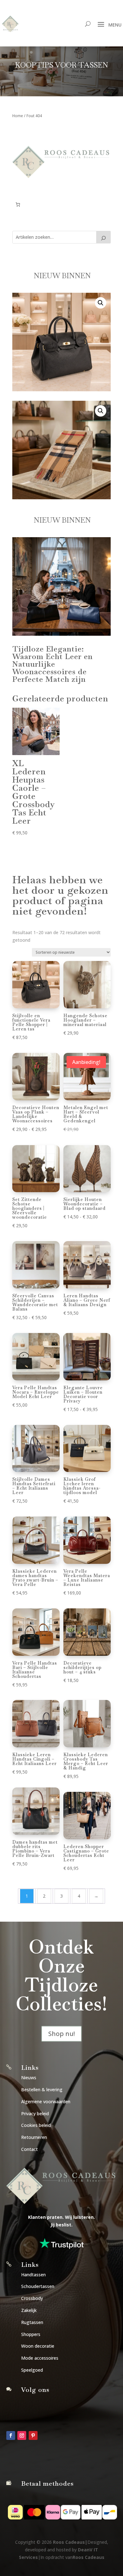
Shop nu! (61, 2034)
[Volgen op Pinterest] (33, 2435)
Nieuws (29, 2078)
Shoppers (31, 2334)
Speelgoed (32, 2370)
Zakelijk (29, 2310)
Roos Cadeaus (69, 2542)
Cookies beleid (36, 2125)
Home (18, 116)
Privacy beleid (35, 2114)
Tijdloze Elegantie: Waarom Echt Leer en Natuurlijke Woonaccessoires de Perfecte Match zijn (53, 664)
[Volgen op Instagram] (22, 2435)
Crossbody (32, 2298)
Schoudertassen (38, 2286)
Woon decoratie (38, 2346)
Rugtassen (32, 2322)
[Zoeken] (103, 237)
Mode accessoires (40, 2358)
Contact (29, 2149)
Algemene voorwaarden (46, 2102)
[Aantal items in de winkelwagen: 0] (18, 204)
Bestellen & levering (42, 2090)
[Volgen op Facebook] (11, 2435)
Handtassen (33, 2275)
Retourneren (34, 2137)
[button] (101, 303)
